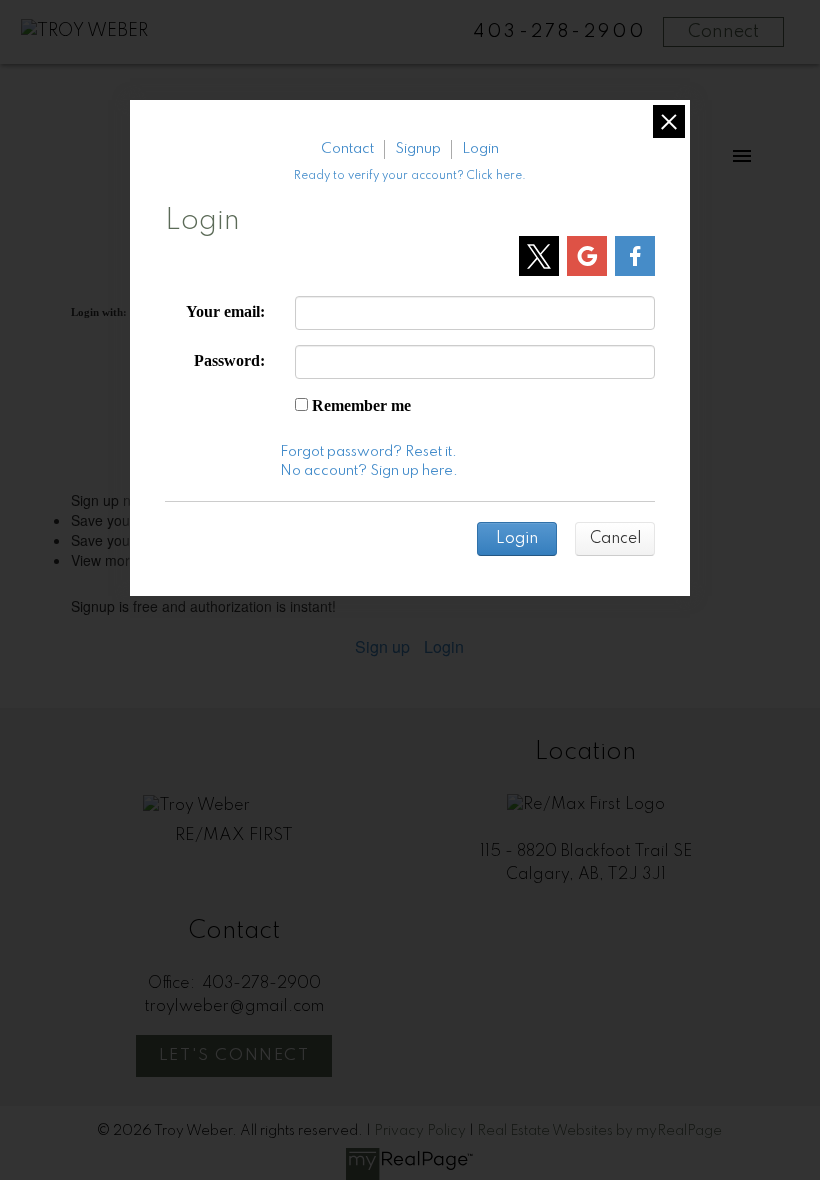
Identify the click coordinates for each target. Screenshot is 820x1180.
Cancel (615, 539)
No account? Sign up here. (369, 471)
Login (444, 646)
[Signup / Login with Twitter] (539, 256)
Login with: (99, 312)
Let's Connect (234, 1056)
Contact (347, 149)
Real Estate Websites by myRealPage (599, 1131)
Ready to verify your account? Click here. (410, 176)
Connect (723, 32)
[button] (234, 1056)
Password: (229, 360)
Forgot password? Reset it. (368, 452)
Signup (418, 149)
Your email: (225, 311)
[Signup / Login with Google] (587, 256)
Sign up (382, 646)
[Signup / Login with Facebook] (635, 256)
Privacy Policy (420, 1131)
